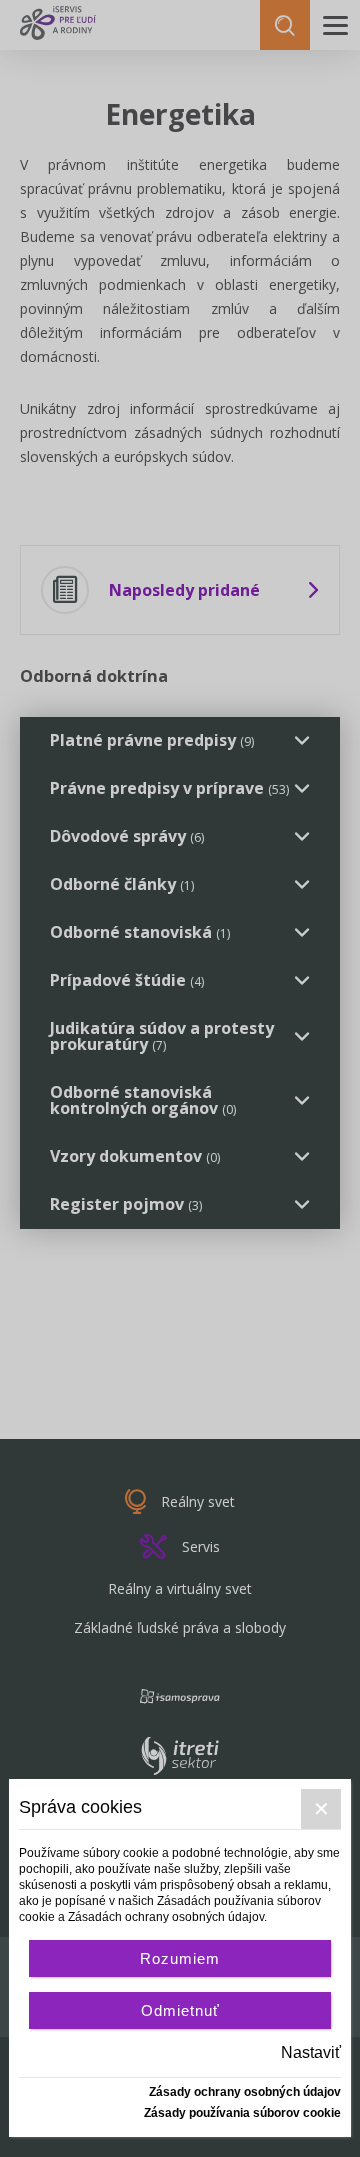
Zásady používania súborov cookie (242, 2113)
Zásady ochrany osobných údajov (245, 2092)
